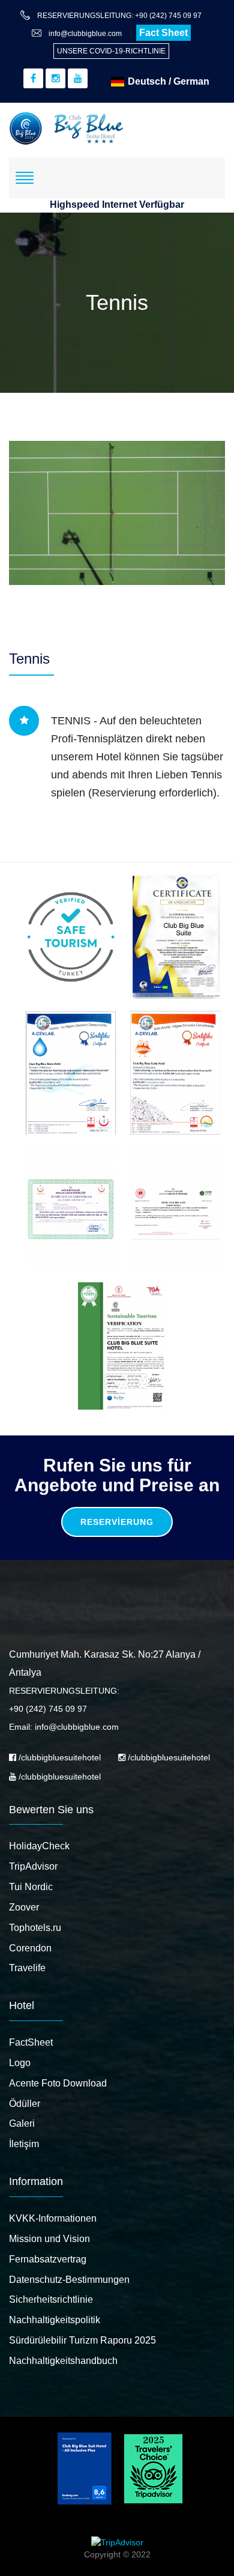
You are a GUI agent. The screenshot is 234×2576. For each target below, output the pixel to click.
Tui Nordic (31, 1887)
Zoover (24, 1907)
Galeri (22, 2123)
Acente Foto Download (58, 2083)
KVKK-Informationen (53, 2218)
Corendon (30, 1948)
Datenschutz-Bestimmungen (69, 2280)
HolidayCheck (39, 1846)
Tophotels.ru (35, 1928)
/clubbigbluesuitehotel (58, 1757)
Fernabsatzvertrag (48, 2259)
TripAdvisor (33, 1866)
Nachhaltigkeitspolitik (55, 2320)
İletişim (24, 2144)
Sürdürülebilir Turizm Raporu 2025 (82, 2340)
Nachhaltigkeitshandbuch (63, 2361)
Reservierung (117, 1522)
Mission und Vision (49, 2239)
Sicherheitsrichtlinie (51, 2299)
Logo (20, 2063)
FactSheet (31, 2042)
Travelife (27, 1968)
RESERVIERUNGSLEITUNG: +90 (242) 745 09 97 (119, 16)
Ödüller (25, 2104)
